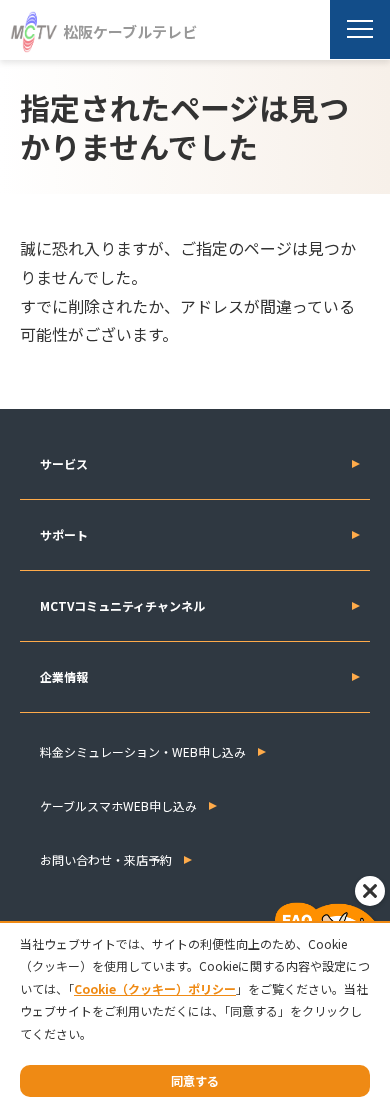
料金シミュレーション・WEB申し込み (143, 751)
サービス (64, 463)
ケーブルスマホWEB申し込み (118, 805)
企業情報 (64, 676)
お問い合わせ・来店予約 (106, 859)
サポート (64, 534)
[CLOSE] (370, 891)
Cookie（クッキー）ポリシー (155, 988)
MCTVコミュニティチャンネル (122, 605)
